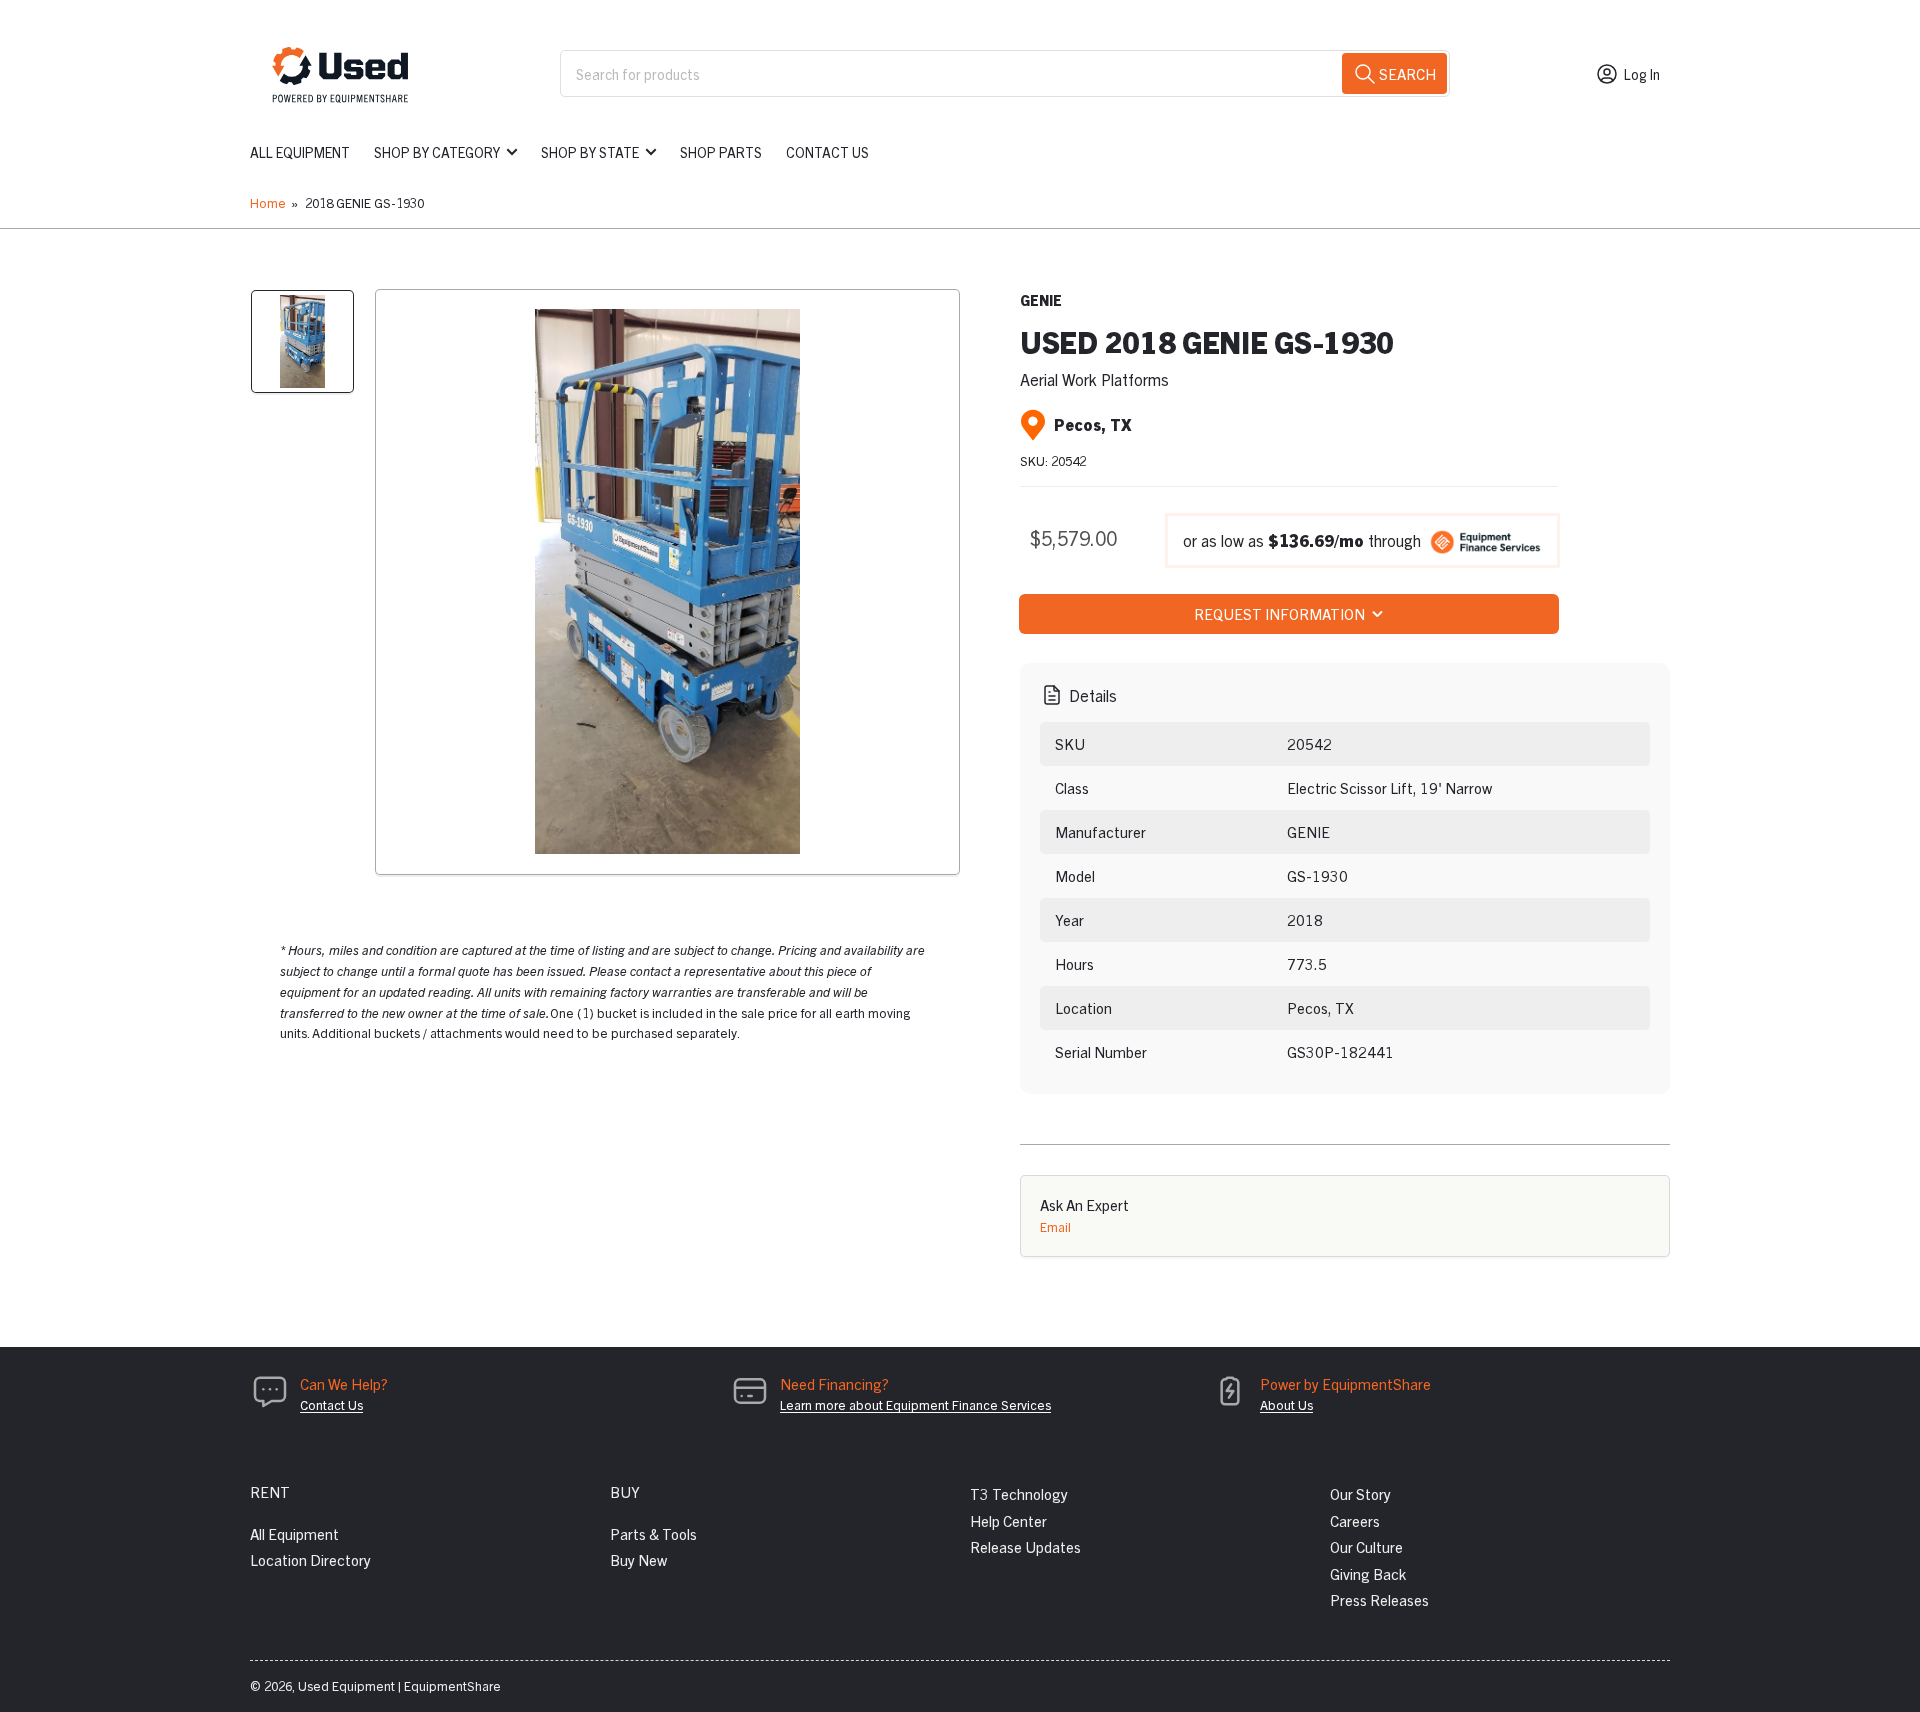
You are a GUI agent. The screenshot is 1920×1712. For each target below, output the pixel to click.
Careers (1355, 1520)
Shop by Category (437, 152)
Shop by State (590, 152)
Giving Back (1368, 1573)
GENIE (1041, 300)
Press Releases (1379, 1599)
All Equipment (300, 152)
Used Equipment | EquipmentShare (399, 1685)
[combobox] (1005, 73)
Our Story (1360, 1493)
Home (268, 202)
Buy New (638, 1559)
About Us (1286, 1404)
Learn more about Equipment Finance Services (915, 1404)
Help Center (1008, 1520)
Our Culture (1366, 1546)
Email (1055, 1226)
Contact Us (827, 152)
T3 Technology (1019, 1493)
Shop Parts (721, 152)
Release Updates (1025, 1546)
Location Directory (310, 1559)
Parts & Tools (653, 1533)
